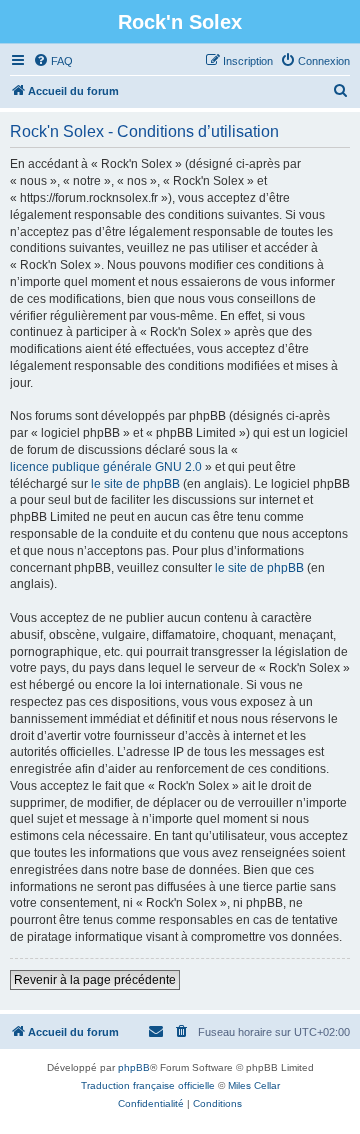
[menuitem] (53, 61)
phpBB (134, 1067)
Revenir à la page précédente (95, 980)
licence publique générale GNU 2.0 (106, 467)
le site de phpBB (135, 484)
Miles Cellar (254, 1085)
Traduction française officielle (148, 1085)
